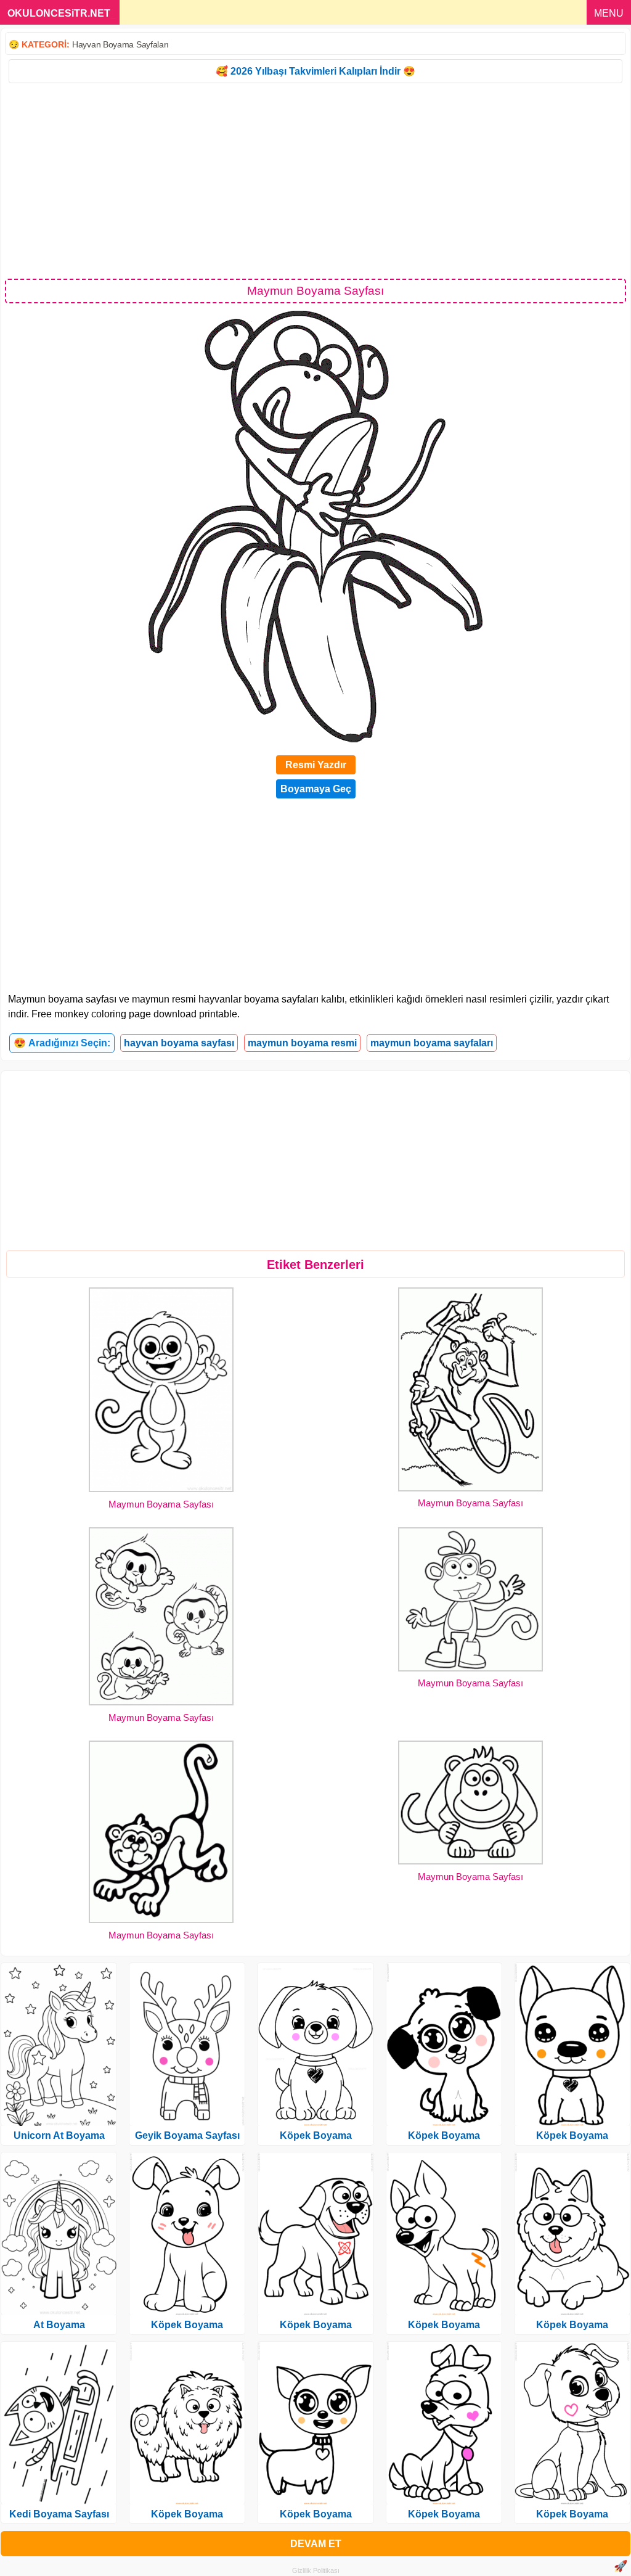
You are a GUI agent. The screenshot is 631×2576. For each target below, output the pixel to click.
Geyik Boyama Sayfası (187, 2135)
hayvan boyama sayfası (179, 1043)
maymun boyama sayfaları (432, 1043)
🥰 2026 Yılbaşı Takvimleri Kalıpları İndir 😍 (315, 71)
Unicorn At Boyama (59, 2135)
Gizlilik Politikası (316, 2570)
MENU (609, 13)
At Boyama (59, 2325)
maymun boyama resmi (302, 1043)
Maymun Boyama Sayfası (161, 1504)
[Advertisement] (315, 180)
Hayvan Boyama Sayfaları (120, 44)
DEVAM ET (316, 2544)
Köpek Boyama (187, 2325)
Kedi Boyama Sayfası (59, 2514)
